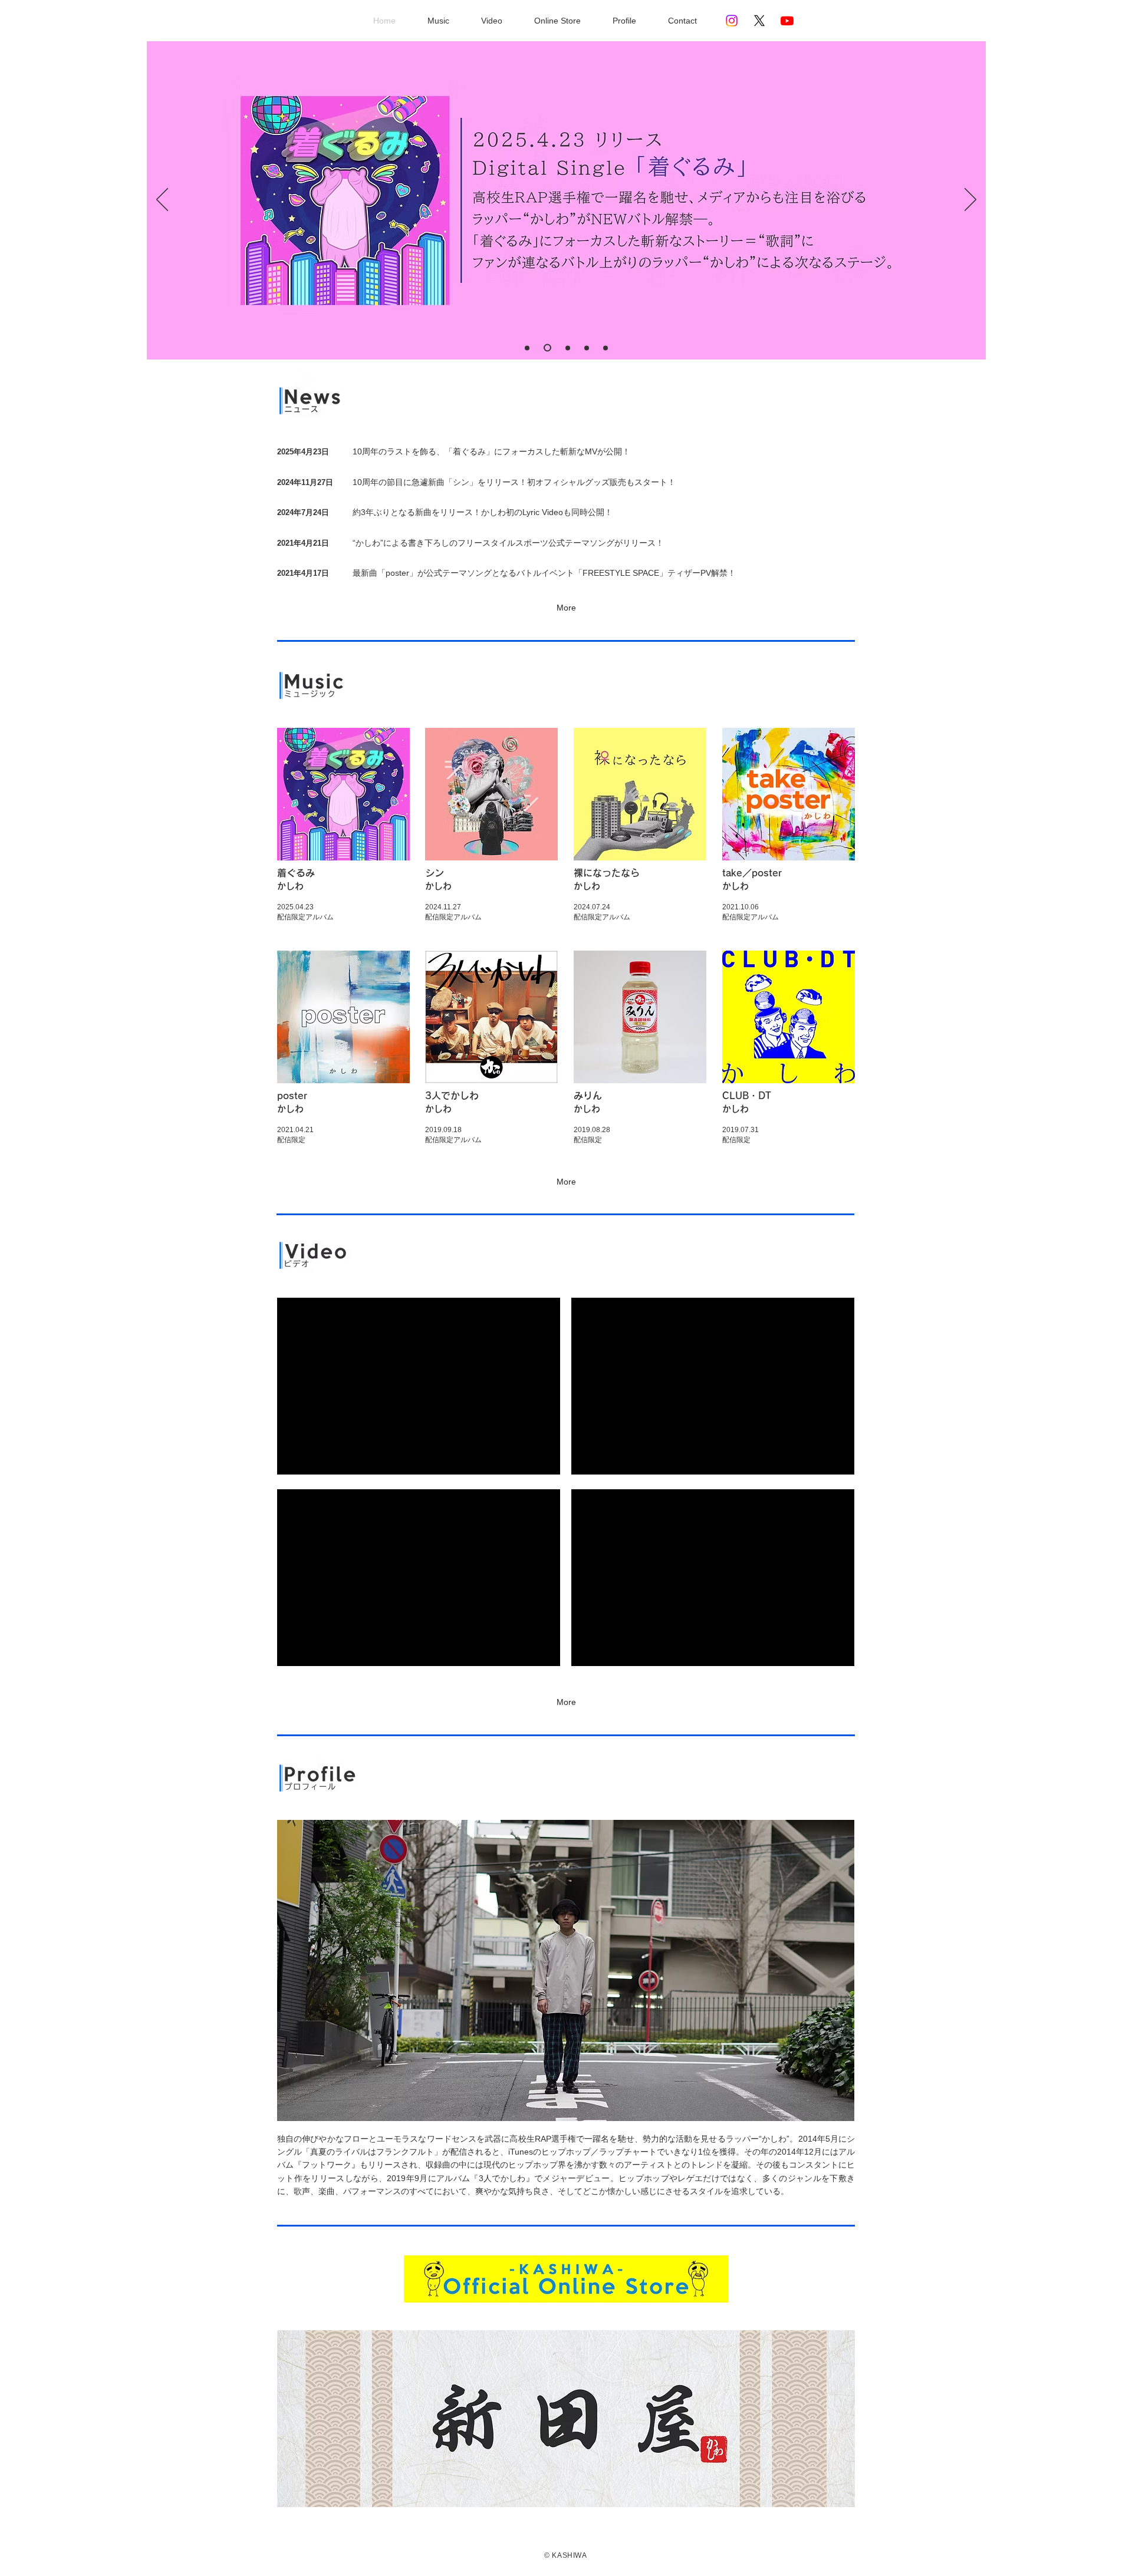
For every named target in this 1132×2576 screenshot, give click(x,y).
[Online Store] (566, 348)
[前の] (162, 200)
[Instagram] (732, 21)
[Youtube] (787, 21)
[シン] (587, 348)
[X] (759, 21)
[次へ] (970, 200)
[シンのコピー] (546, 348)
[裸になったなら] (606, 348)
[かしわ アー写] (527, 348)
